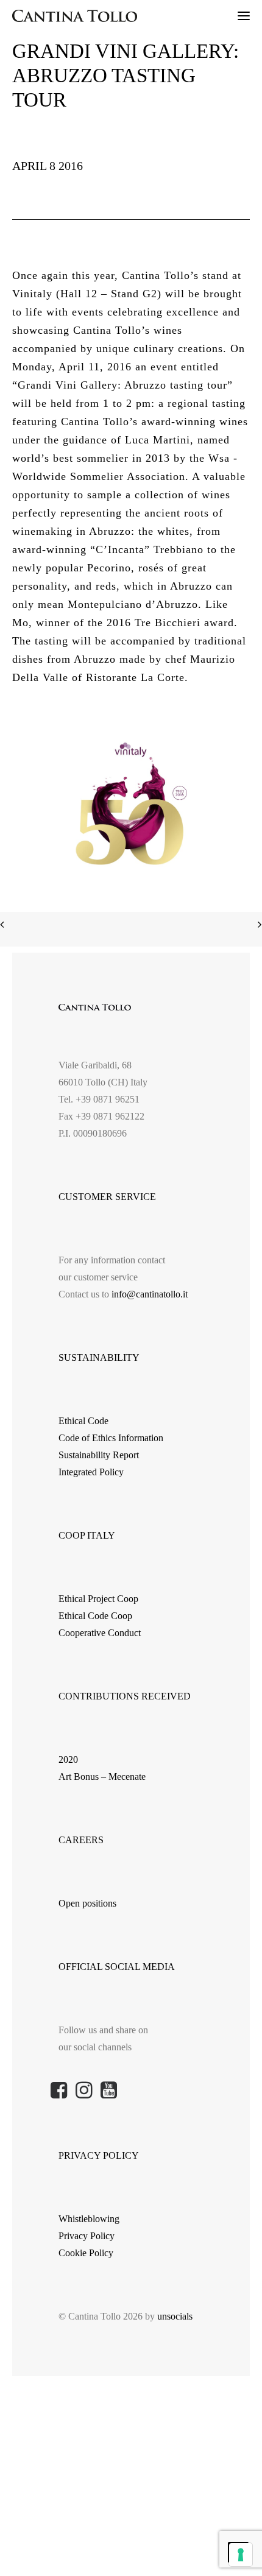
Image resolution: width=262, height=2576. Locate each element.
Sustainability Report (99, 1455)
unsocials (175, 2316)
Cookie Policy (86, 2253)
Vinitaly (32, 294)
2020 (68, 1759)
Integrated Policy (91, 1472)
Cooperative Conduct (100, 1633)
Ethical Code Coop (95, 1616)
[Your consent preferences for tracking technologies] (241, 2555)
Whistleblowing (89, 2219)
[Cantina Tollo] (75, 16)
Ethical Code (83, 1421)
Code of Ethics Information (111, 1438)
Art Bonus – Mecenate (102, 1777)
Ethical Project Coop (98, 1599)
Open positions (87, 1903)
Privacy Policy (87, 2236)
